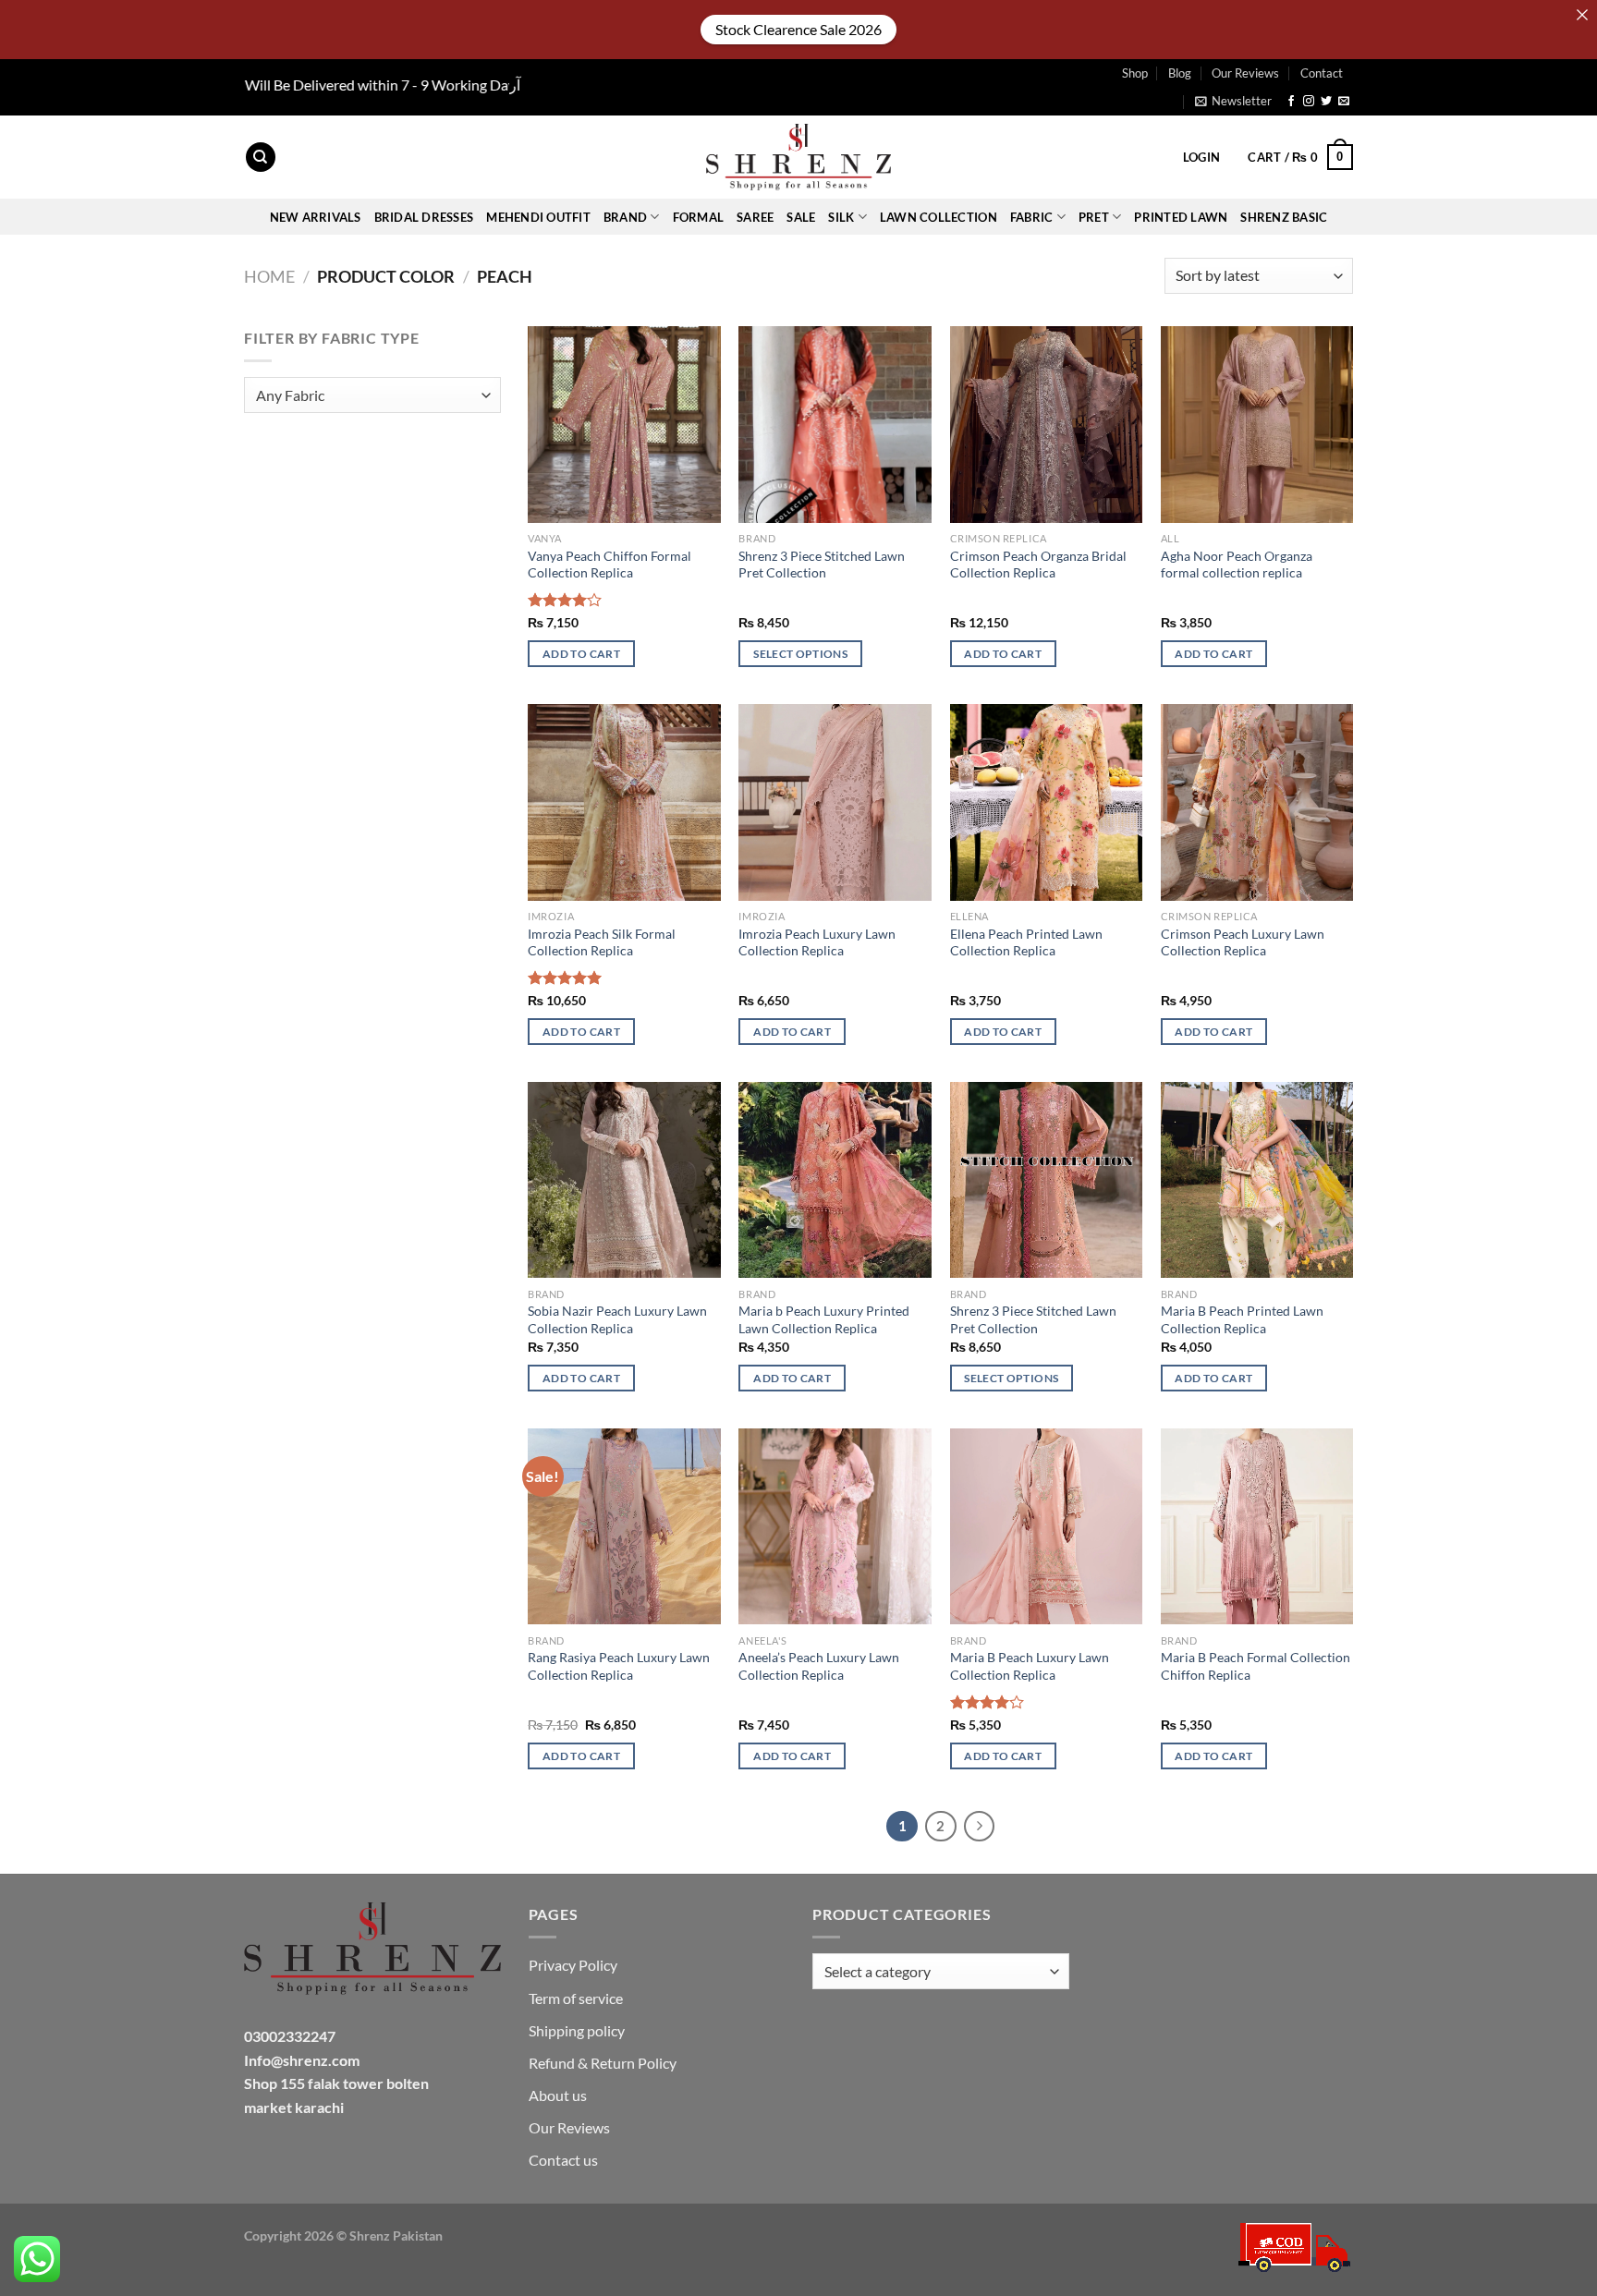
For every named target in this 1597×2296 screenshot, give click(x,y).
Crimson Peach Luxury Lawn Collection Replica (1243, 942)
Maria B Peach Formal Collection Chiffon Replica (1256, 1666)
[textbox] (368, 396)
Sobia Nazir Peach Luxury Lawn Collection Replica (617, 1319)
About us (558, 2095)
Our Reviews (1245, 73)
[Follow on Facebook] (1291, 102)
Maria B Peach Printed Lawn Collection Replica (1242, 1319)
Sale (801, 217)
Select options (800, 654)
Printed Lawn (1181, 217)
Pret (1094, 217)
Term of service (576, 1998)
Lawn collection (939, 217)
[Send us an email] (1344, 102)
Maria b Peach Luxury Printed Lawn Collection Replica (824, 1319)
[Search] (261, 158)
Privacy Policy (573, 1965)
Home (269, 276)
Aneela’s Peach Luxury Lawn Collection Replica (819, 1666)
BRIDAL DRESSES (424, 217)
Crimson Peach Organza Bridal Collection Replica (1038, 565)
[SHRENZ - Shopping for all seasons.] (798, 157)
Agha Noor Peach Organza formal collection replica (1237, 565)
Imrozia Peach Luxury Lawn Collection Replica (817, 942)
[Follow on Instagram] (1309, 102)
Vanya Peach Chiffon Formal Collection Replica (610, 565)
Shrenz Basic (1284, 217)
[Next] (980, 1827)
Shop (1135, 73)
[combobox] (372, 395)
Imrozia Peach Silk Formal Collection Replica (602, 942)
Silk (841, 217)
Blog (1180, 73)
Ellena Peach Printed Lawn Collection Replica (1026, 942)
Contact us (563, 2160)
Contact (1322, 73)
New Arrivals (316, 217)
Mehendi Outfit (538, 217)
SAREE (755, 217)
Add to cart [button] (581, 654)
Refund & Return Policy (603, 2063)
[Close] (1582, 15)
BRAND (625, 217)
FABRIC (1032, 217)
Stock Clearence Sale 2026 (798, 29)
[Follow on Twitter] (1326, 102)
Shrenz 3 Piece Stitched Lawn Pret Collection (822, 565)
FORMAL (699, 217)
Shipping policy (577, 2030)
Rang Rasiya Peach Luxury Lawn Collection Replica (619, 1666)
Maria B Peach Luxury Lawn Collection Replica (1030, 1666)
